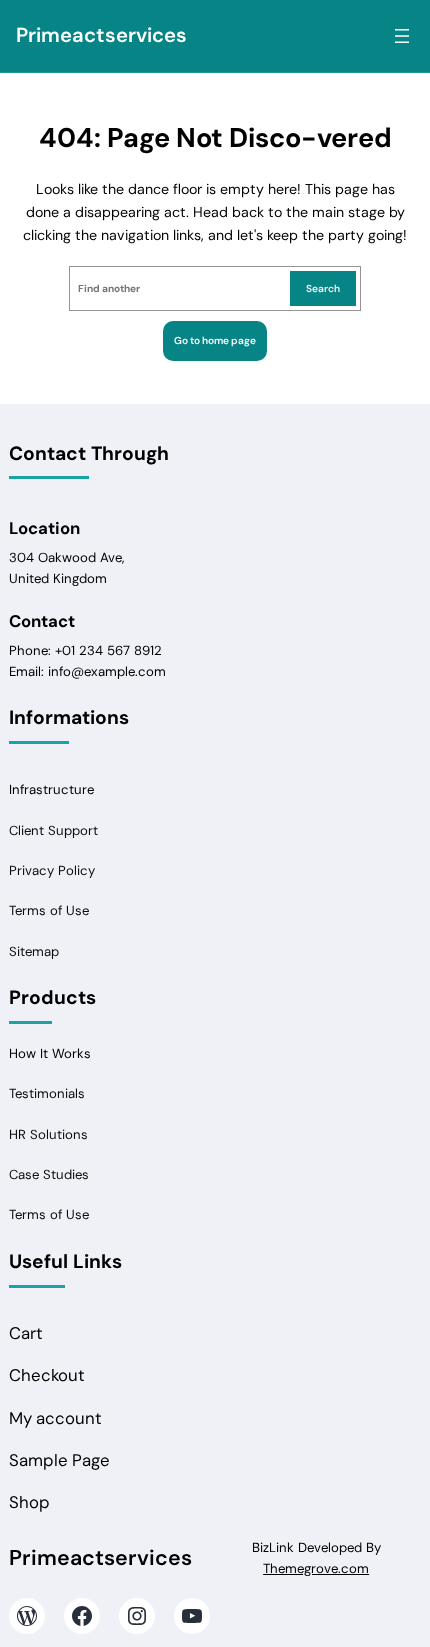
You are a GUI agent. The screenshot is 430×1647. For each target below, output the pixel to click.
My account (55, 1418)
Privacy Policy (52, 870)
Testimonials (47, 1093)
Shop (29, 1502)
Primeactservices (101, 35)
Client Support (53, 830)
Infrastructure (51, 789)
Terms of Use (49, 910)
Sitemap (34, 951)
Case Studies (49, 1174)
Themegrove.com (316, 1568)
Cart (26, 1333)
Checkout (47, 1375)
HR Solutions (48, 1134)
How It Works (50, 1053)
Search (323, 288)
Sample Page (59, 1460)
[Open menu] (402, 36)
